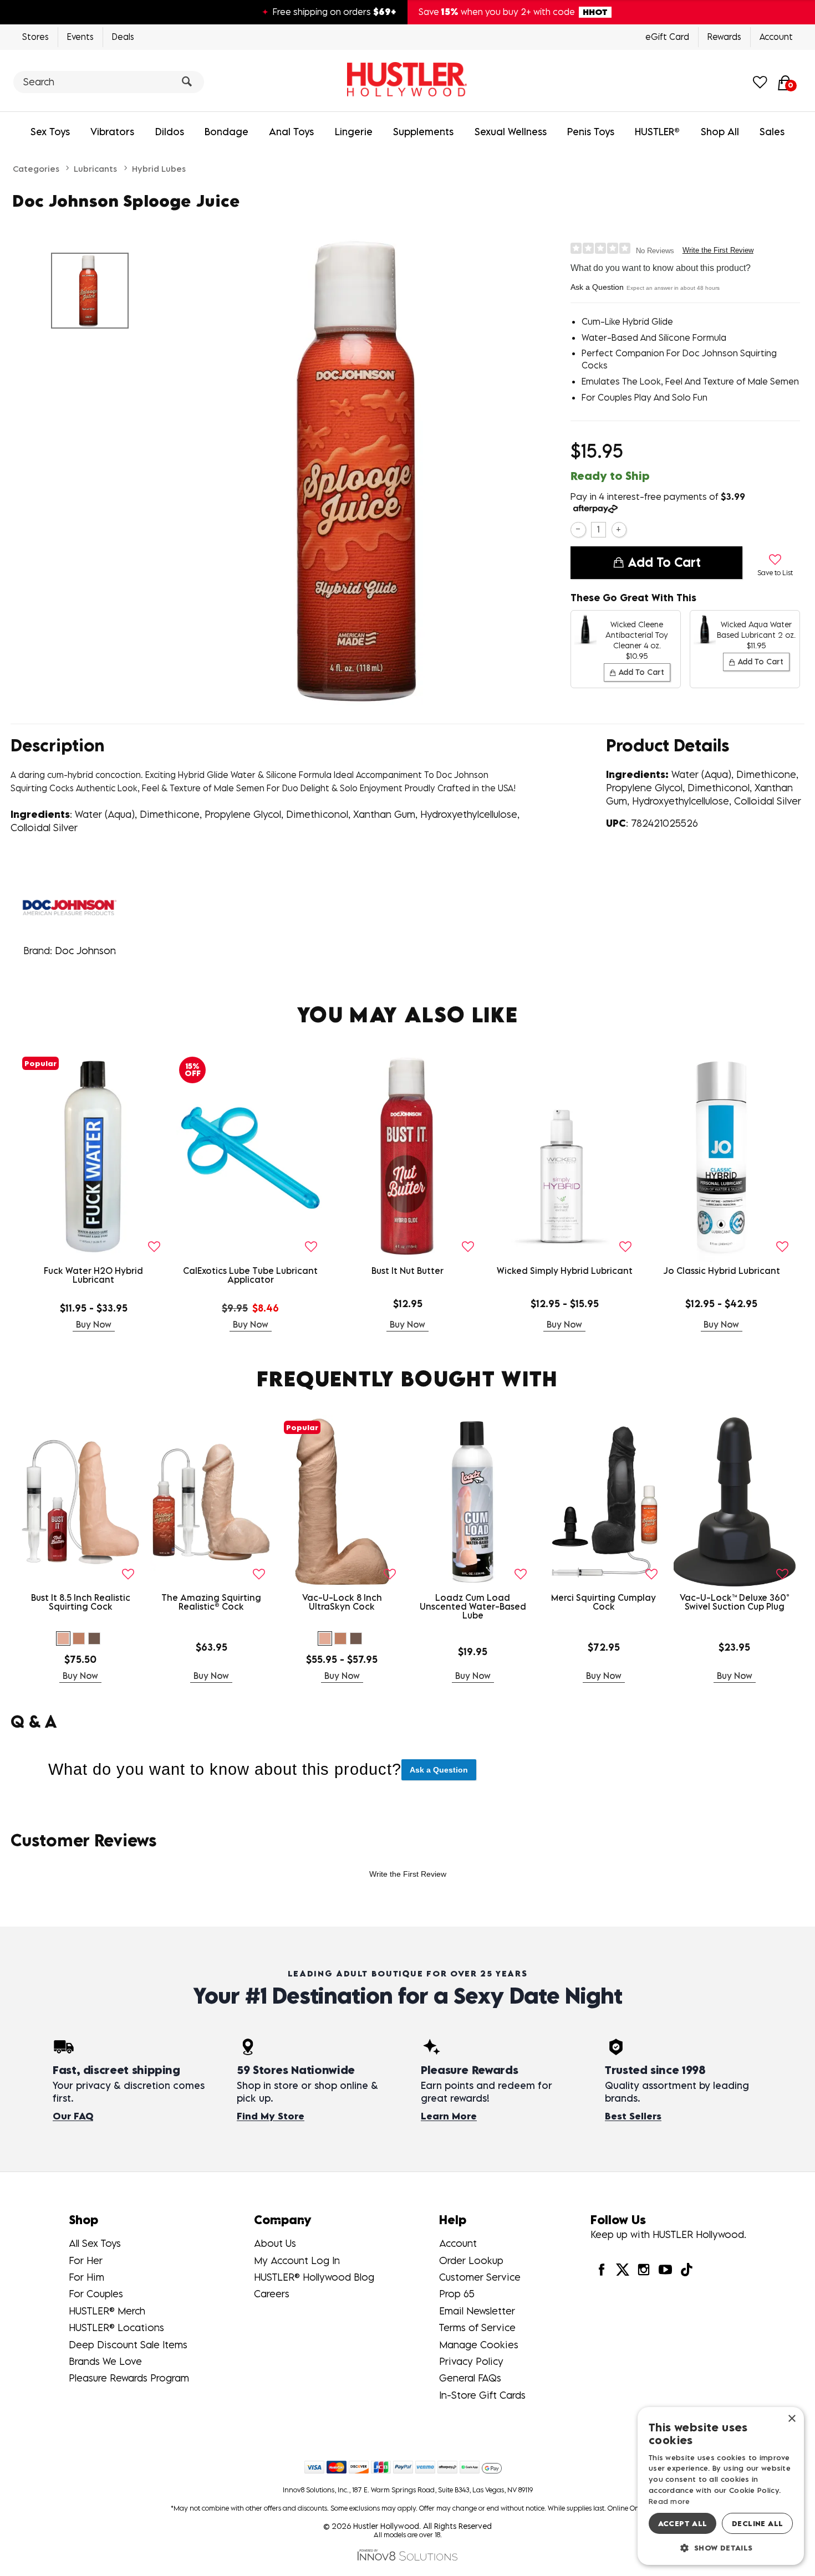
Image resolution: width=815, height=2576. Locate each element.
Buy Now (94, 1324)
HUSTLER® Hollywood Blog (314, 2277)
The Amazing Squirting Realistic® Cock (211, 1602)
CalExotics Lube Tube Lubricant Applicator (250, 1275)
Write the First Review (718, 250)
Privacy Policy (471, 2361)
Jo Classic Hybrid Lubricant (722, 1271)
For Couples (96, 2294)
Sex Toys (50, 132)
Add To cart (664, 562)
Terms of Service (477, 2327)
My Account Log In (297, 2260)
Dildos (170, 132)
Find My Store (271, 2116)
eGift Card (667, 37)
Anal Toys (291, 132)
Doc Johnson (85, 951)
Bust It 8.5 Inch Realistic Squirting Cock (81, 1602)
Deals (123, 37)
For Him (86, 2277)
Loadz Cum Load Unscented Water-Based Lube (473, 1606)
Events (80, 37)
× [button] (791, 2419)
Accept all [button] (683, 2523)
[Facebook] (601, 2269)
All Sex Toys (95, 2243)
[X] (623, 2269)
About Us (275, 2243)
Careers (272, 2294)
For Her (86, 2260)
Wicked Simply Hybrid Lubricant (565, 1271)
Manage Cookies (479, 2345)
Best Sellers (633, 2116)
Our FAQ (73, 2116)
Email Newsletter (477, 2311)
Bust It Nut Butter (407, 1271)
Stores (35, 37)
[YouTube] (665, 2269)
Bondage (226, 132)
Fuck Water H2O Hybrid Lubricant (93, 1275)
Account (776, 37)
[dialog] (721, 2486)
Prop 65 (457, 2294)
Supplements (423, 132)
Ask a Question (597, 287)
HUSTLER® (657, 132)
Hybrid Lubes (159, 168)
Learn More (449, 2116)
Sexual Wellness (511, 132)
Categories (36, 168)
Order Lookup (471, 2260)
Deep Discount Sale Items (128, 2345)
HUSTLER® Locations (116, 2327)
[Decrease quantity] (578, 529)
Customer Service (480, 2277)
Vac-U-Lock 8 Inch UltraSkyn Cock (342, 1602)
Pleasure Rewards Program (129, 2378)
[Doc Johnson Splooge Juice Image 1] (368, 471)
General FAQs (470, 2378)
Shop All (720, 132)
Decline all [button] (757, 2523)
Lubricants (95, 168)
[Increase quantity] (619, 529)
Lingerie (354, 132)
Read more (669, 2501)
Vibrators (112, 132)
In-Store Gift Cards (482, 2395)
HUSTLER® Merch (107, 2311)
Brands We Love (105, 2361)
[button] (63, 1638)
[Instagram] (644, 2269)
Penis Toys (591, 132)
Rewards (724, 37)
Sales (772, 132)
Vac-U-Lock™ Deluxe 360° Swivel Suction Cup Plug (735, 1602)
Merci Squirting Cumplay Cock (603, 1602)
